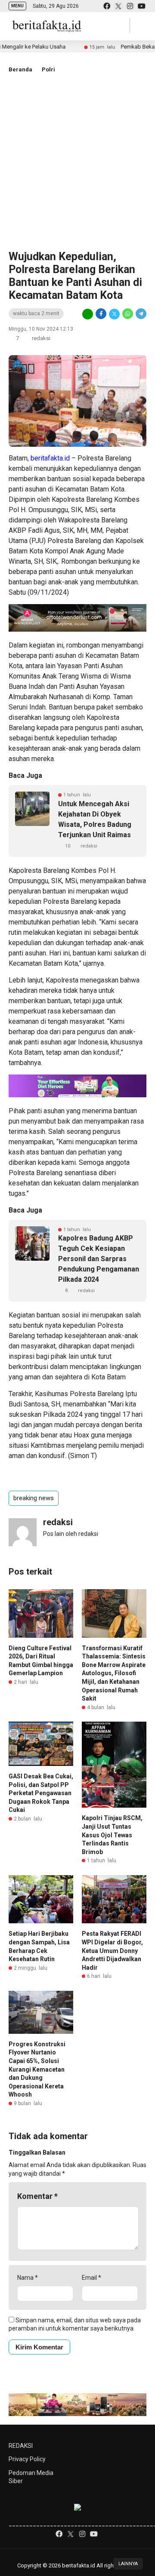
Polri (48, 69)
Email (91, 2278)
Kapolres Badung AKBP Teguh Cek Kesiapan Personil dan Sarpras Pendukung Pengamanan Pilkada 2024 (99, 1259)
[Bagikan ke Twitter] (114, 314)
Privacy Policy (27, 2459)
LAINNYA (128, 2564)
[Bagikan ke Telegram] (140, 314)
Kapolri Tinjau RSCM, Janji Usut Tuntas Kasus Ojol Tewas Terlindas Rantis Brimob (112, 1835)
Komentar (37, 2196)
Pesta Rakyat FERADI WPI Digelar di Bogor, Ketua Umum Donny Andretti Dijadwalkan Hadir (112, 1950)
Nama (28, 2278)
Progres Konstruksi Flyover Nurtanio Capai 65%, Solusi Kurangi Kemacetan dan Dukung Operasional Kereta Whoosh (37, 2069)
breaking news (34, 1498)
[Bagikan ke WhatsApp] (128, 314)
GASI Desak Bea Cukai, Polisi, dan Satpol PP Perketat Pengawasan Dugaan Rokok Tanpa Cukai (41, 1793)
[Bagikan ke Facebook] (101, 314)
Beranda (20, 69)
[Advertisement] (77, 160)
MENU (17, 6)
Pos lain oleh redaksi (71, 1534)
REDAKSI (21, 2446)
